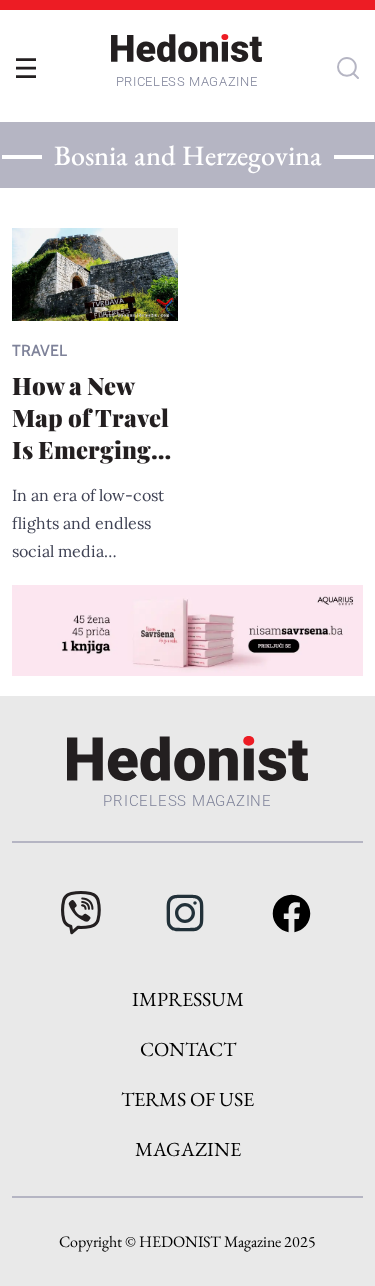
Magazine (188, 1149)
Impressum (188, 999)
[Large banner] (187, 630)
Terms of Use (187, 1099)
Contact (188, 1049)
